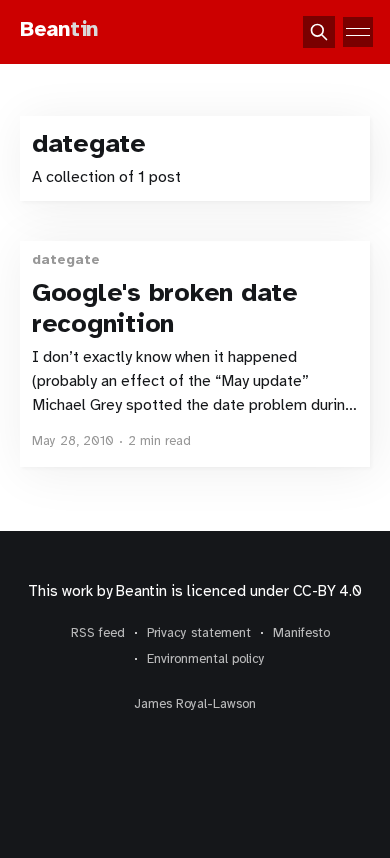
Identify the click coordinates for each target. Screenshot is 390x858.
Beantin (141, 591)
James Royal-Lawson (195, 704)
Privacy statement (199, 633)
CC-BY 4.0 (327, 591)
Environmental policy (206, 659)
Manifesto (301, 633)
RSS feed (98, 633)
